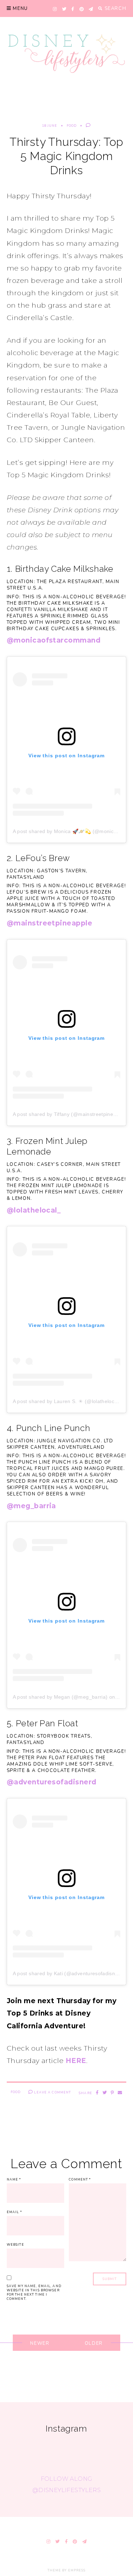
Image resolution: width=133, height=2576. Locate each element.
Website (15, 2245)
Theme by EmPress (67, 2570)
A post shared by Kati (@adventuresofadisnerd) (69, 1973)
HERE (76, 2061)
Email (14, 2212)
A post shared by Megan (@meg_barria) (60, 1697)
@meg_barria (31, 1506)
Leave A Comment (52, 2092)
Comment (80, 2179)
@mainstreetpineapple (50, 923)
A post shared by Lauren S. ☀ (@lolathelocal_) (68, 1401)
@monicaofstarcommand (54, 640)
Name (14, 2179)
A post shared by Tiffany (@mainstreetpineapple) (70, 1114)
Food (72, 126)
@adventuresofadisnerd (52, 1782)
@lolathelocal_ (34, 1210)
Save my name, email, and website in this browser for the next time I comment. (34, 2292)
